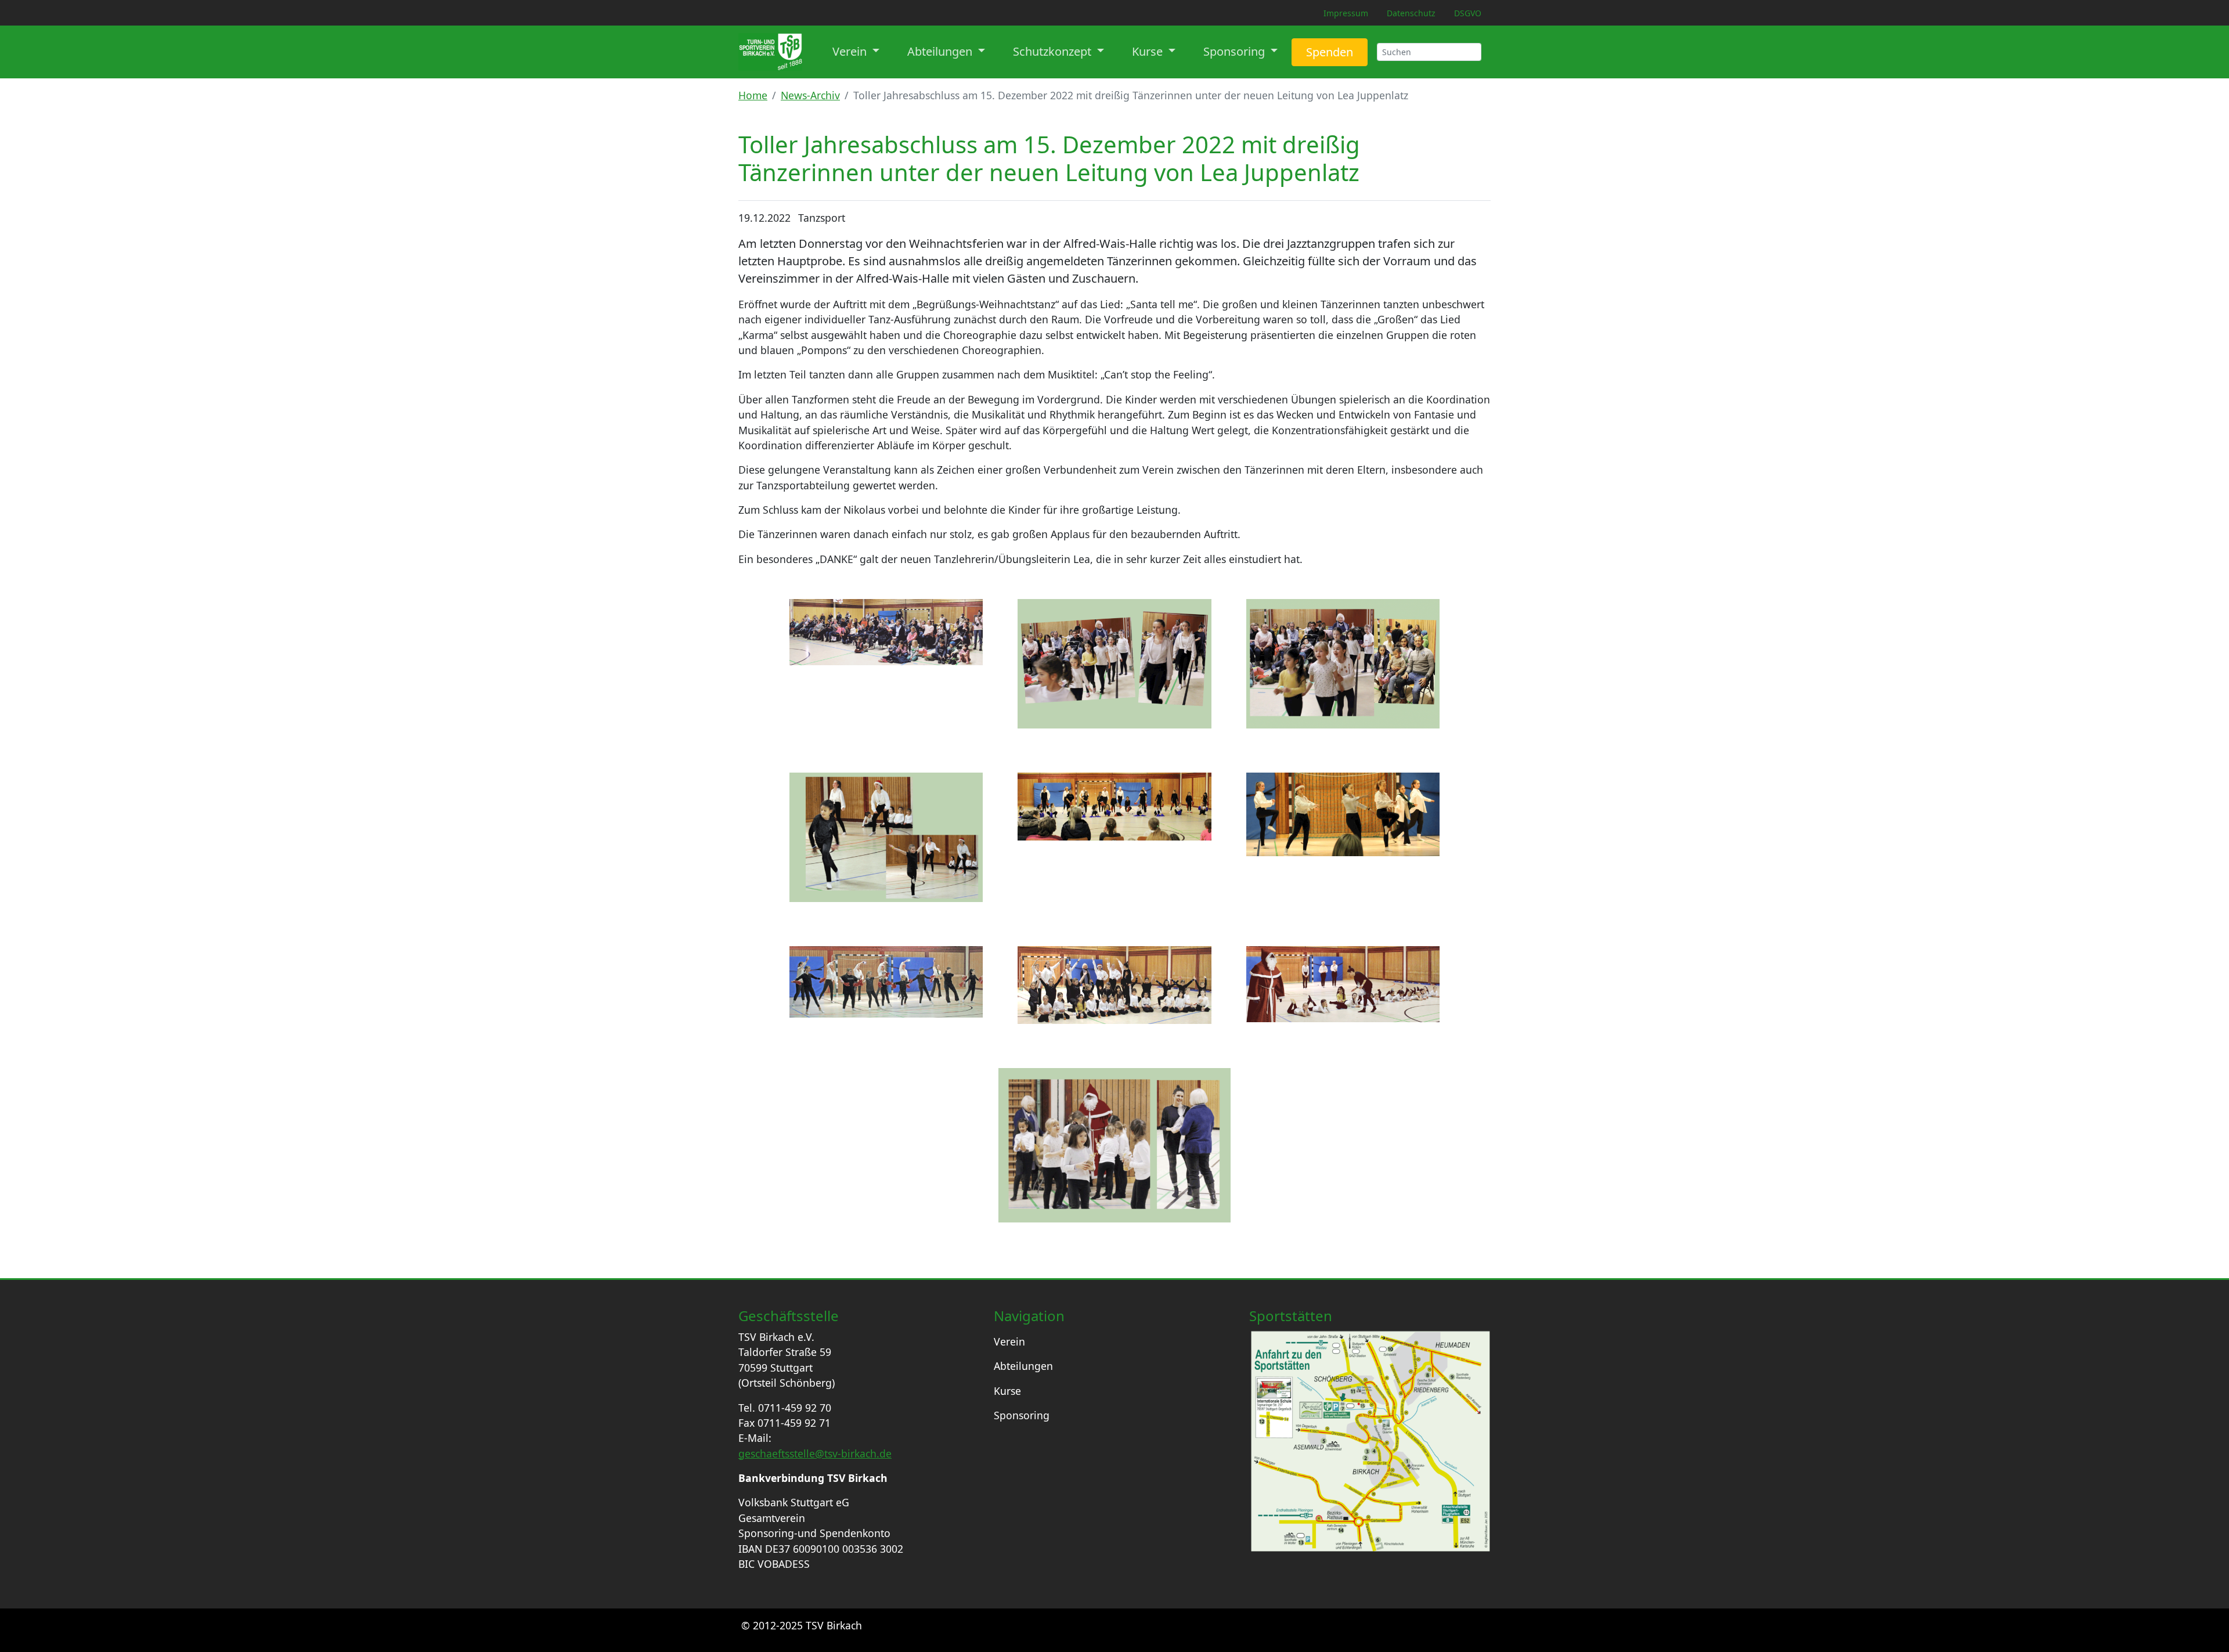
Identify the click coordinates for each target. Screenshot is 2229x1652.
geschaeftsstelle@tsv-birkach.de (815, 1453)
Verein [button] (851, 51)
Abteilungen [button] (941, 51)
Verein (1009, 1341)
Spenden (1330, 52)
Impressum (1346, 13)
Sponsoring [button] (1236, 51)
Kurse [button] (1149, 51)
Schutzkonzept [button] (1054, 51)
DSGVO (1468, 13)
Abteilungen (1023, 1366)
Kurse (1007, 1391)
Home (753, 95)
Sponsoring (1022, 1415)
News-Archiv (810, 95)
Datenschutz (1411, 13)
